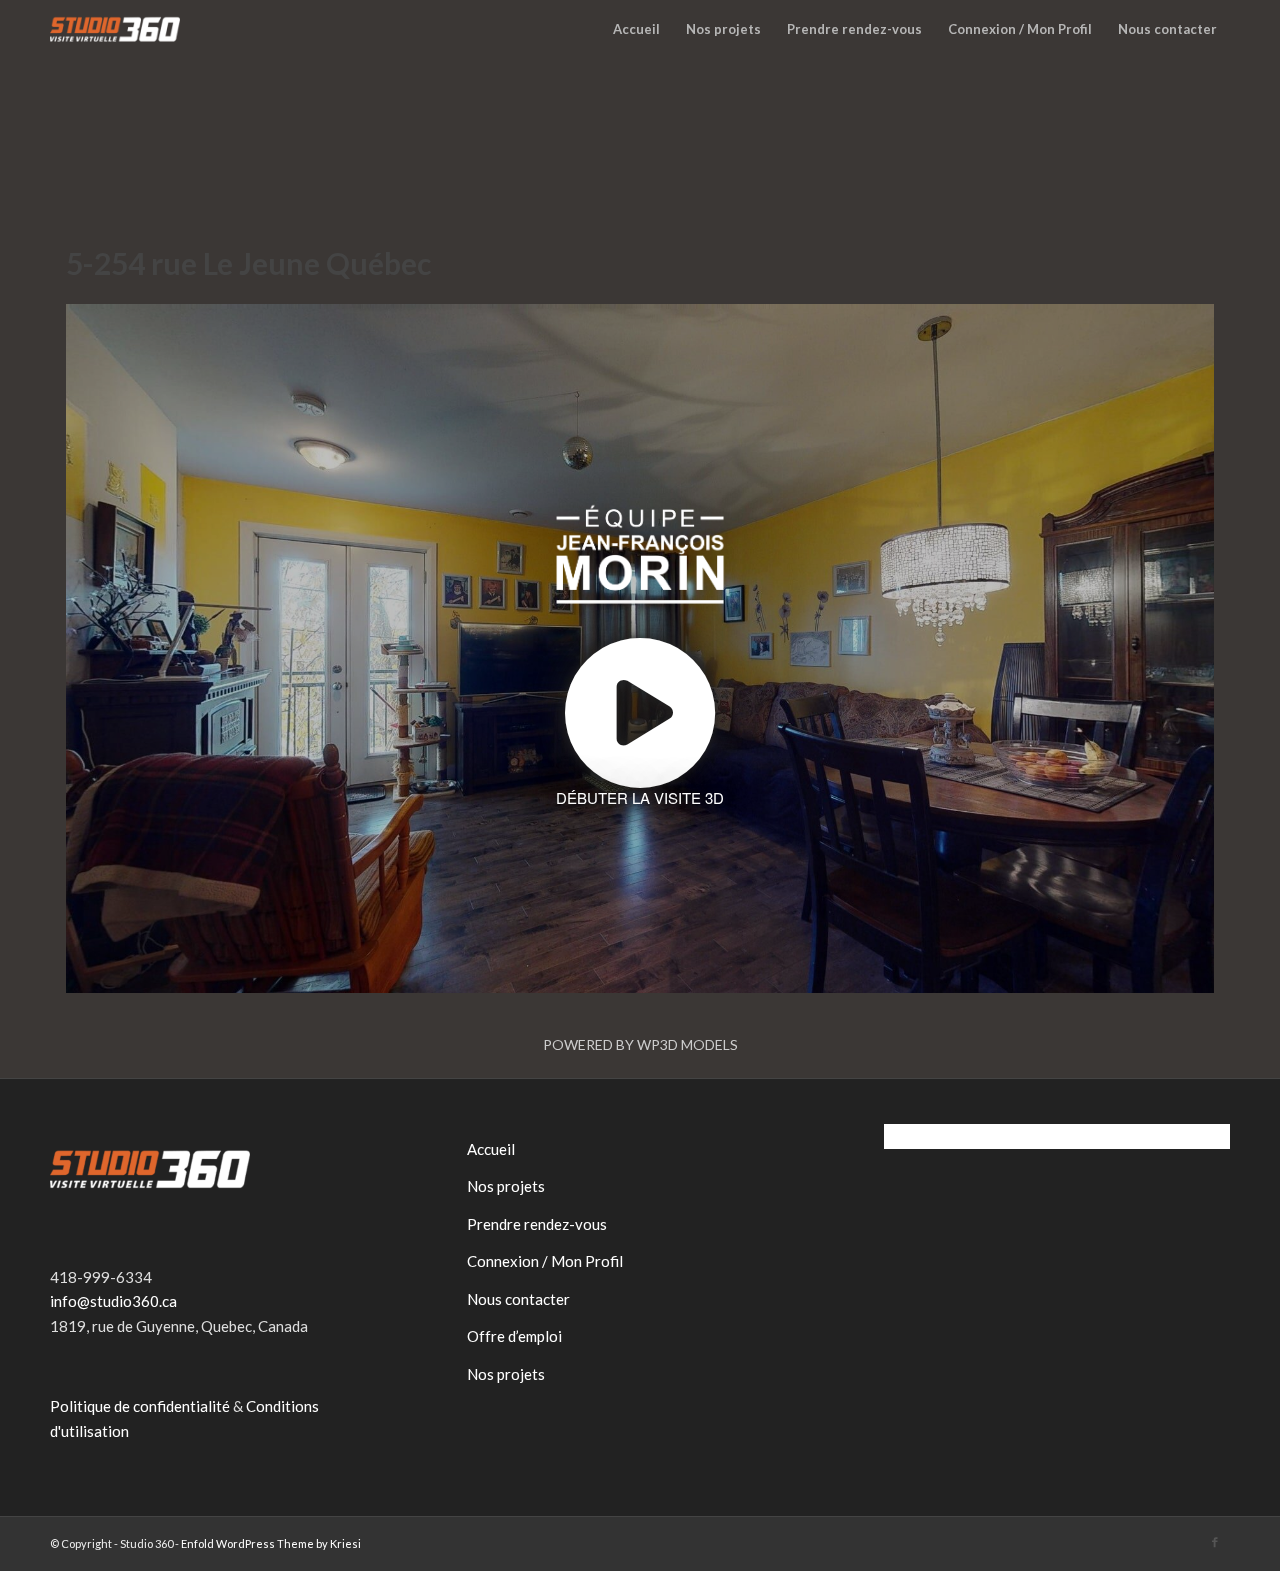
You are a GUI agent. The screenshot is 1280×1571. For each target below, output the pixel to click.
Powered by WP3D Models (640, 1044)
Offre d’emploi (514, 1336)
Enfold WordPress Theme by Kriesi (271, 1543)
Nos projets (506, 1186)
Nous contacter (518, 1299)
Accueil (491, 1149)
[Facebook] (1215, 1542)
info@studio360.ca (113, 1301)
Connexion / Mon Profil (545, 1261)
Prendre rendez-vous (537, 1224)
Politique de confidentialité (140, 1406)
